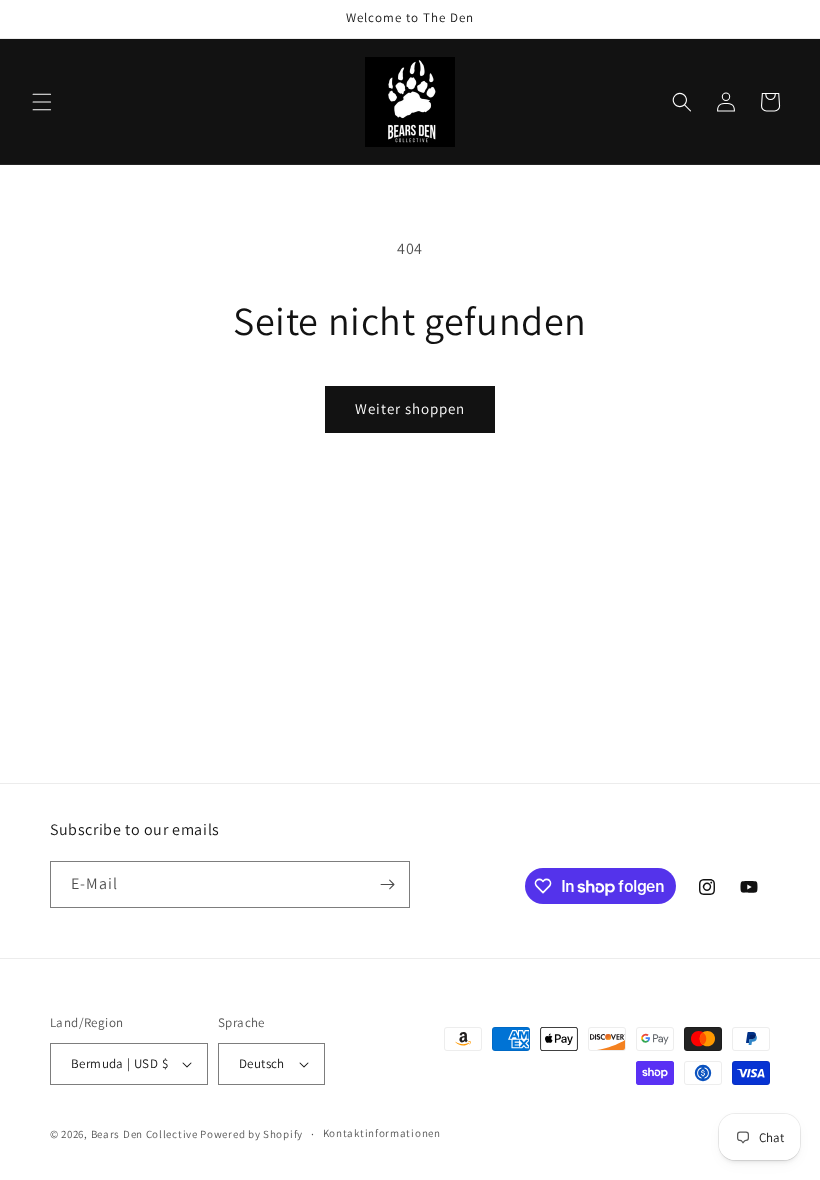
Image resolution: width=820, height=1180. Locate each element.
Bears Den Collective (144, 1134)
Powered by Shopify (251, 1134)
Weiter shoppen (410, 408)
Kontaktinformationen (382, 1133)
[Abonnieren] (387, 884)
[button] (42, 102)
